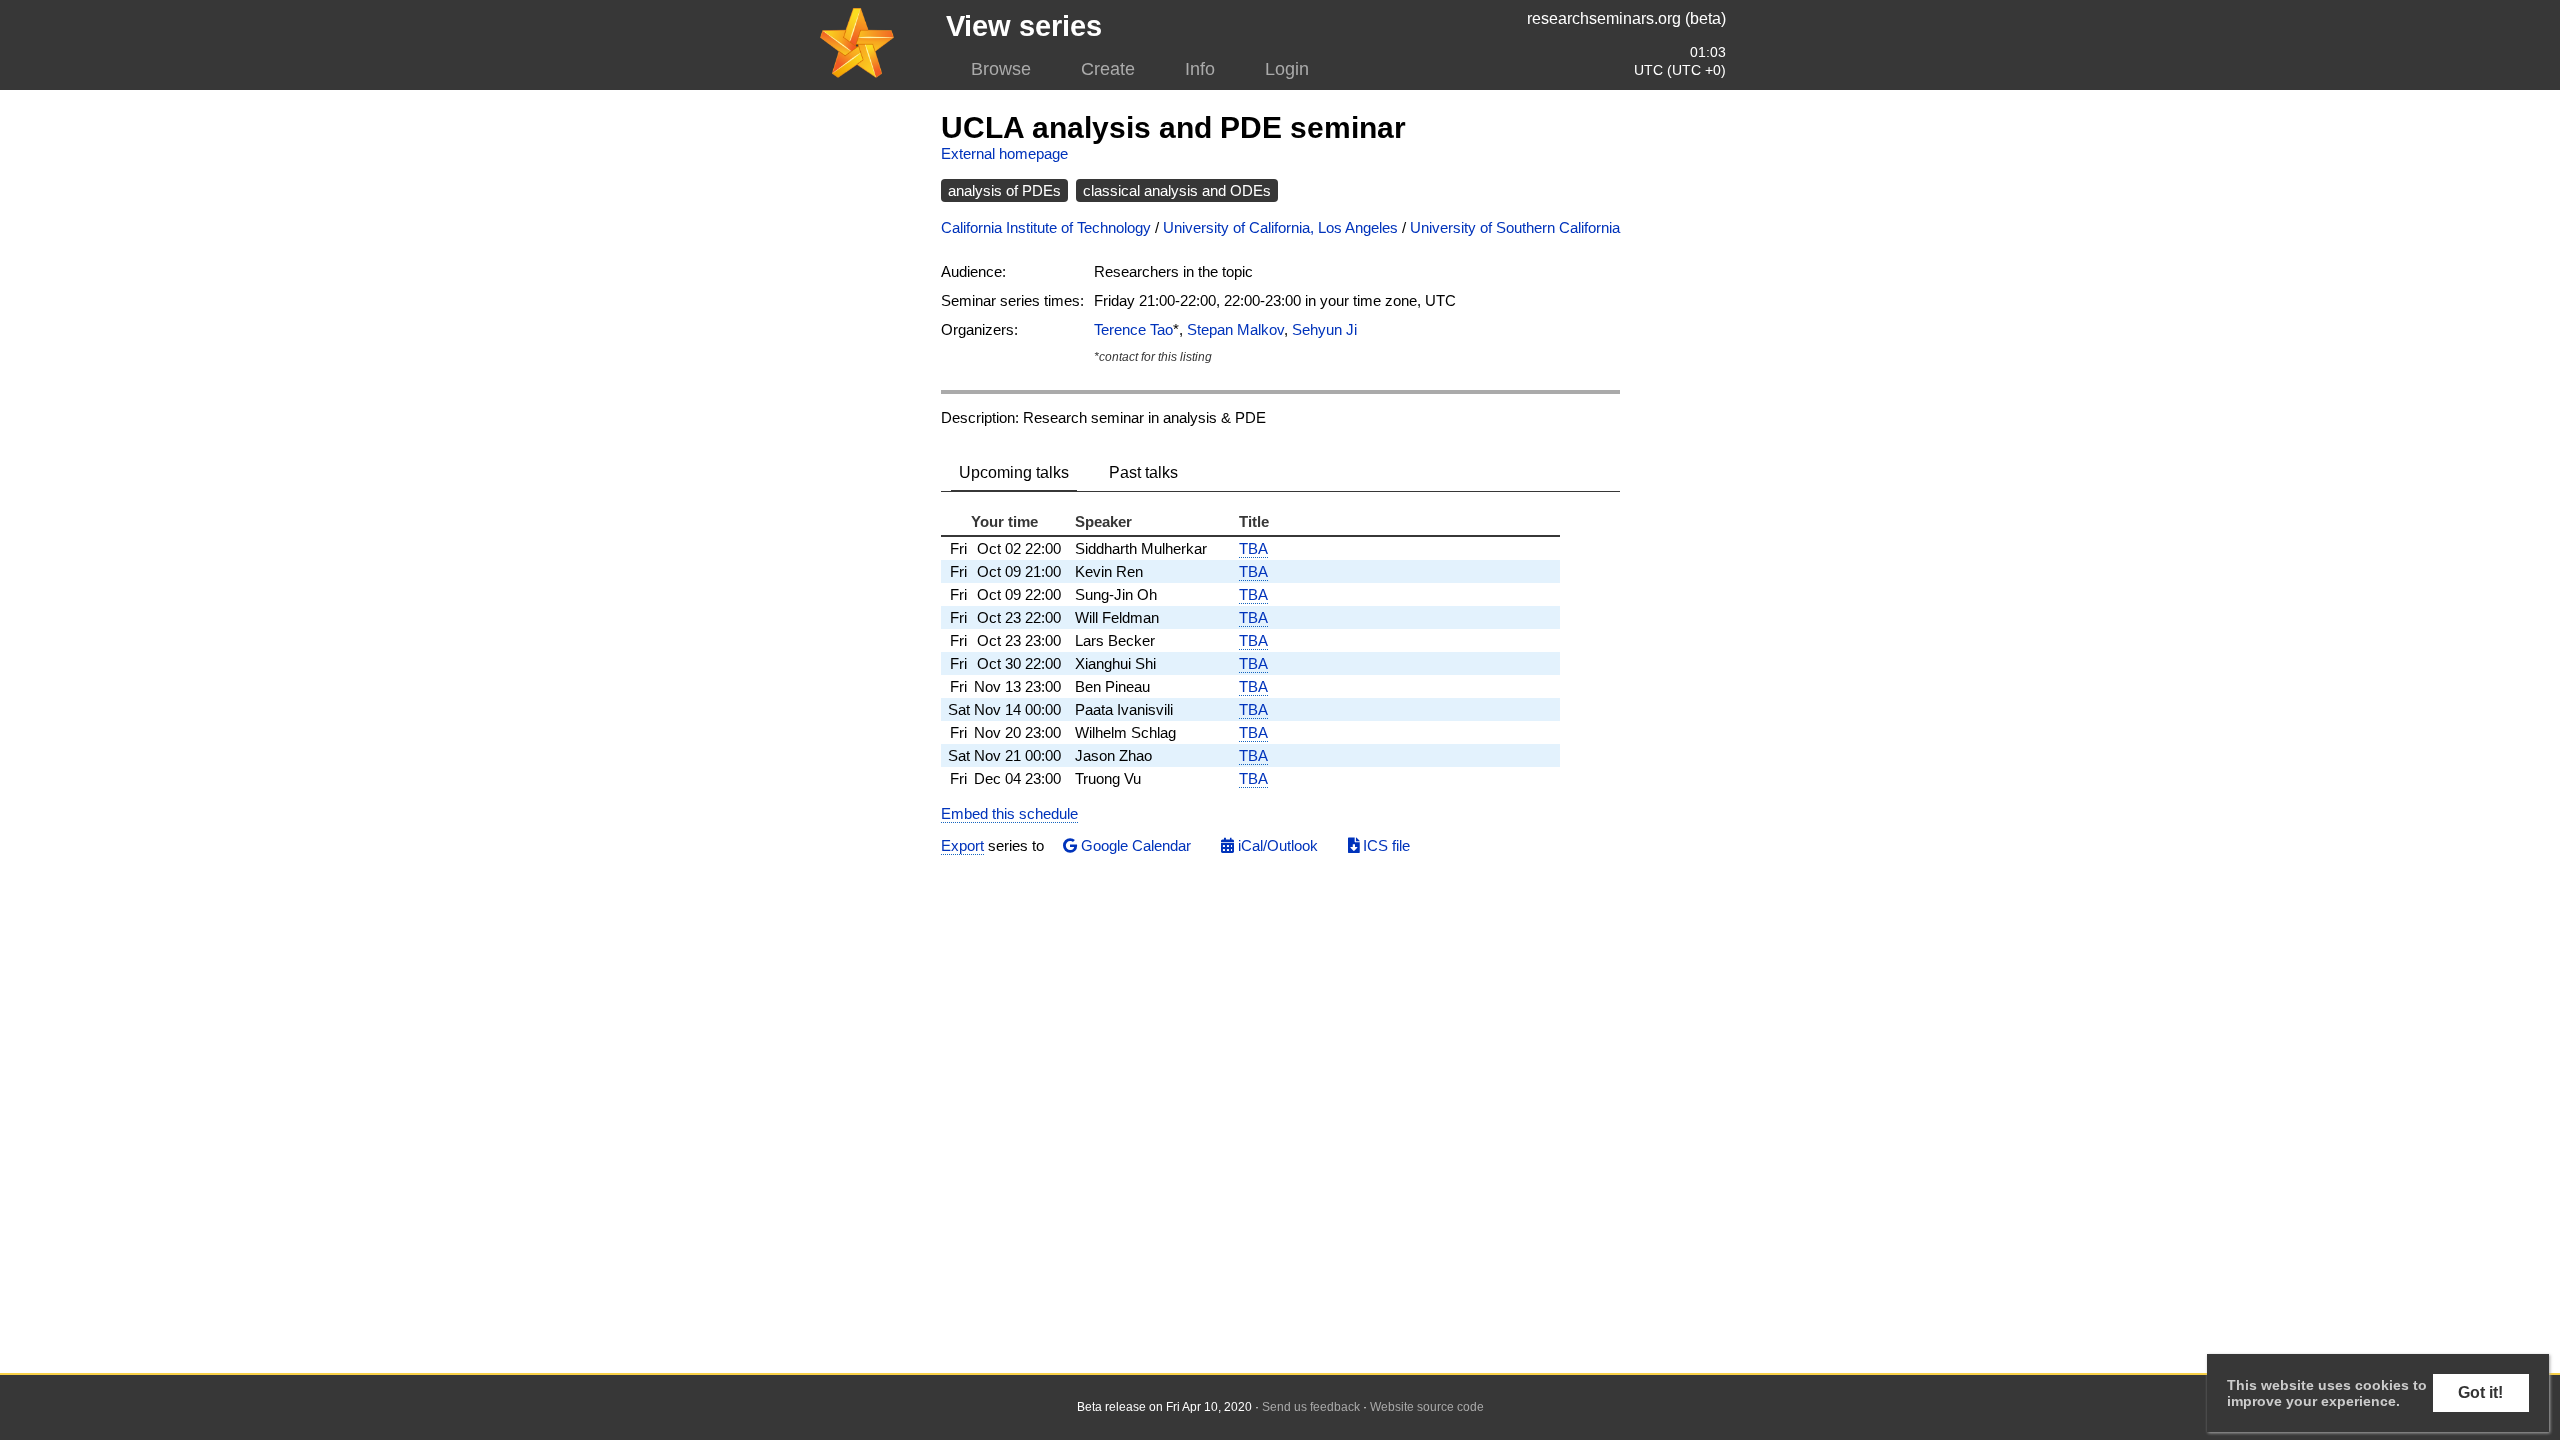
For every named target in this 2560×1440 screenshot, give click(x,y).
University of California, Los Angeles (1280, 227)
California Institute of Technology (1046, 227)
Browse (1001, 69)
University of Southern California (1515, 227)
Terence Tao (1133, 329)
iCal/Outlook (1276, 845)
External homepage (1004, 153)
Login (1287, 69)
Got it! (2480, 1392)
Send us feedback (1311, 1407)
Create (1108, 69)
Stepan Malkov (1235, 329)
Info (1200, 69)
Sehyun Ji (1324, 329)
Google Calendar (1134, 845)
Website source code (1427, 1407)
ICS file (1384, 845)
